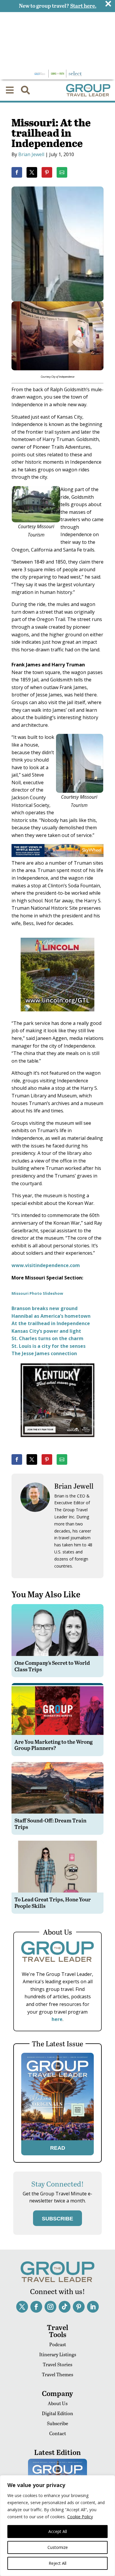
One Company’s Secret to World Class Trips (52, 1666)
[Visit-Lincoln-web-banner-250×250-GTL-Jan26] (57, 1015)
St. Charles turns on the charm (47, 1338)
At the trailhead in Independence (51, 1323)
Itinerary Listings (58, 2354)
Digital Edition (57, 2413)
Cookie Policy (80, 2517)
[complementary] (57, 2526)
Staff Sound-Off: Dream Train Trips (50, 1823)
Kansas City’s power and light (46, 1331)
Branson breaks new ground (45, 1308)
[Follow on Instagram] (50, 2307)
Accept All (58, 2531)
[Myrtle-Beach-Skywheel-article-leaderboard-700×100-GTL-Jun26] (57, 855)
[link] (17, 172)
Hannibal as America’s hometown (51, 1316)
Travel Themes (57, 2374)
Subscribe (57, 2423)
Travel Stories (57, 2364)
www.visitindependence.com (46, 1265)
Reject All (57, 2563)
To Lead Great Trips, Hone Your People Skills (53, 1902)
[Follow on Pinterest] (79, 2307)
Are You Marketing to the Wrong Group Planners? (54, 1745)
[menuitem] (10, 90)
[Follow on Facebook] (36, 2307)
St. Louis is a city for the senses (49, 1346)
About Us (58, 2403)
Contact (58, 2433)
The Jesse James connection (44, 1353)
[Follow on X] (22, 2307)
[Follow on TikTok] (65, 2307)
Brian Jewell (31, 154)
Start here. (83, 5)
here (57, 2019)
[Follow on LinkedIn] (93, 2307)
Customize (58, 2547)
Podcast (58, 2344)
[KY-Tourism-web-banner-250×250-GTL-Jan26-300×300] (57, 1441)
